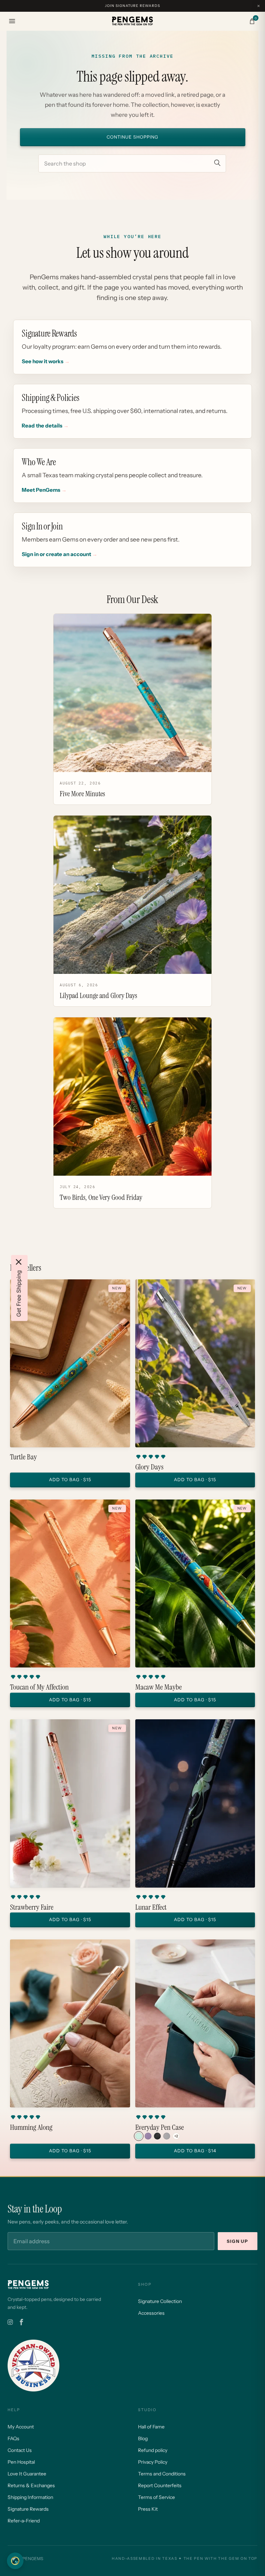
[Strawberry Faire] (70, 1803)
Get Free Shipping (19, 1294)
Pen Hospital (21, 2462)
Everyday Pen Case (160, 2127)
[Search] (217, 163)
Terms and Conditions (162, 2474)
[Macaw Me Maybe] (195, 1583)
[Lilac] (148, 2136)
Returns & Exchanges (31, 2485)
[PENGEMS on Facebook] (21, 2322)
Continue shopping (132, 137)
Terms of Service (156, 2497)
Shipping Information (30, 2497)
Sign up (238, 2241)
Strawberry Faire (32, 1907)
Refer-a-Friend (24, 2521)
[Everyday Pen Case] (195, 2023)
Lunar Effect (151, 1907)
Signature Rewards (28, 2509)
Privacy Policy (153, 2462)
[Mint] (139, 2136)
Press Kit (148, 2509)
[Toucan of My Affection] (70, 1583)
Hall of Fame (151, 2427)
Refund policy (153, 2450)
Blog (143, 2438)
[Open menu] (12, 21)
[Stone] (167, 2136)
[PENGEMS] (132, 21)
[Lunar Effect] (195, 1803)
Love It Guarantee (27, 2474)
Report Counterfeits (160, 2485)
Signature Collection (160, 2301)
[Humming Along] (70, 2023)
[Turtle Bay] (70, 1363)
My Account (21, 2427)
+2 (176, 2136)
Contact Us (20, 2450)
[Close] (19, 1262)
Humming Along (31, 2127)
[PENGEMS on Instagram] (10, 2322)
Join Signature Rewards (132, 6)
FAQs (13, 2438)
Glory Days (149, 1467)
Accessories (151, 2313)
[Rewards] (15, 2561)
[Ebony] (157, 2136)
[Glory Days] (195, 1363)
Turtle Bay (23, 1457)
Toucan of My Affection (39, 1687)
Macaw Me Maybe (159, 1687)
